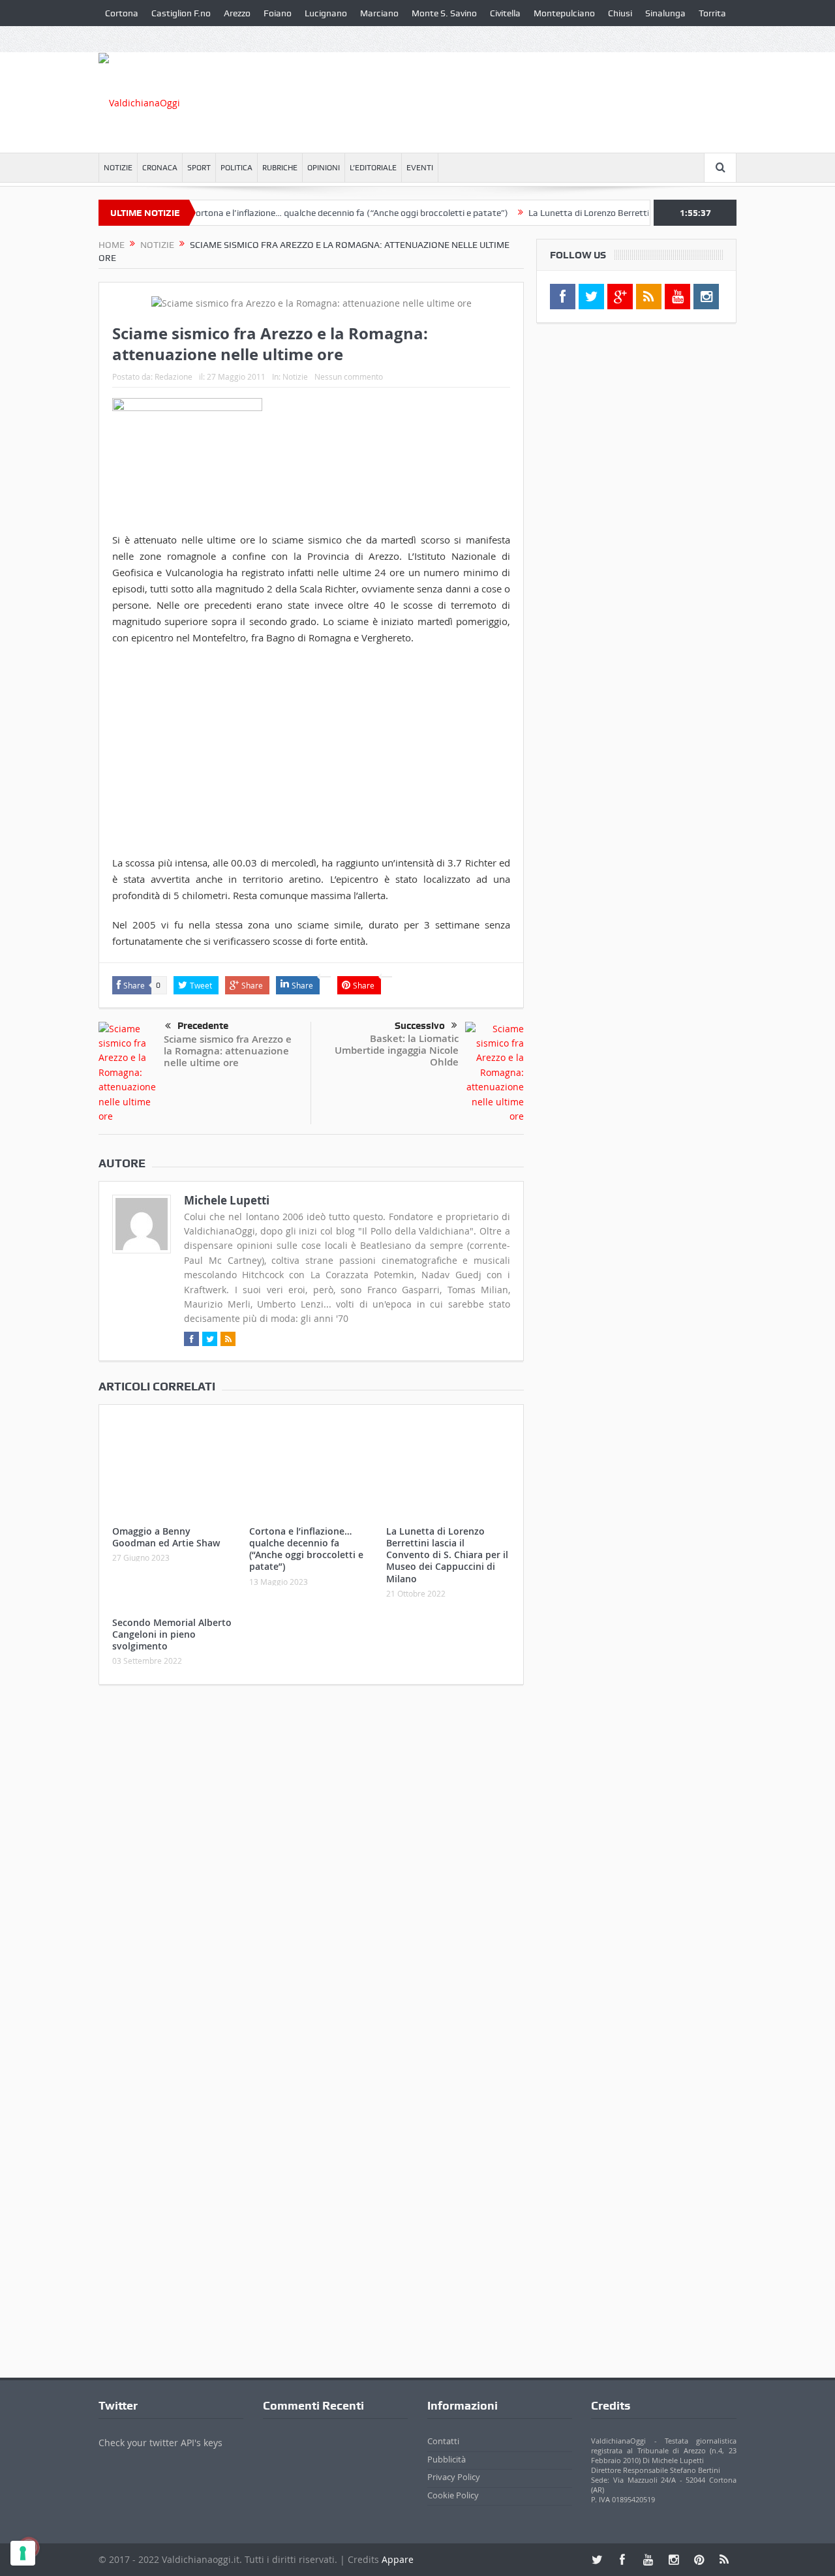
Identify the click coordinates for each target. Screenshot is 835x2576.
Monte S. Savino (444, 13)
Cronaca (160, 168)
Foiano (278, 13)
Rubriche (280, 168)
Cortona (122, 13)
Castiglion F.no (181, 13)
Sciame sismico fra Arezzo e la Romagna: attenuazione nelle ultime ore (228, 1051)
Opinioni (324, 168)
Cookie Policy (453, 2495)
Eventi (420, 168)
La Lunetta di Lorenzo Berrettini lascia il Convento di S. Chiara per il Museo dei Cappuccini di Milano (447, 1555)
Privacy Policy (454, 2477)
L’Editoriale (373, 168)
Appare (398, 2559)
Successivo (420, 1026)
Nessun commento (349, 376)
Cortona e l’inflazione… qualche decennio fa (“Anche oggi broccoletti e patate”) (315, 213)
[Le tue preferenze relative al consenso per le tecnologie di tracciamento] (23, 2553)
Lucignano (326, 13)
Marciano (379, 13)
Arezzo (237, 13)
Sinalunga (665, 13)
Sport (199, 168)
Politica (236, 168)
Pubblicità (447, 2459)
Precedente (203, 1026)
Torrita (712, 13)
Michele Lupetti (227, 1200)
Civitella (505, 13)
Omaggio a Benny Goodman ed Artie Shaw (166, 1537)
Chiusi (620, 13)
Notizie (118, 168)
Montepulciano (564, 13)
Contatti (443, 2441)
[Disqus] (311, 1867)
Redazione (174, 376)
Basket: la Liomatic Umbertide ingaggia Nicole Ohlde (397, 1050)
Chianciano (128, 39)
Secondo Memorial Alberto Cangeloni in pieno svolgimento (172, 1634)
